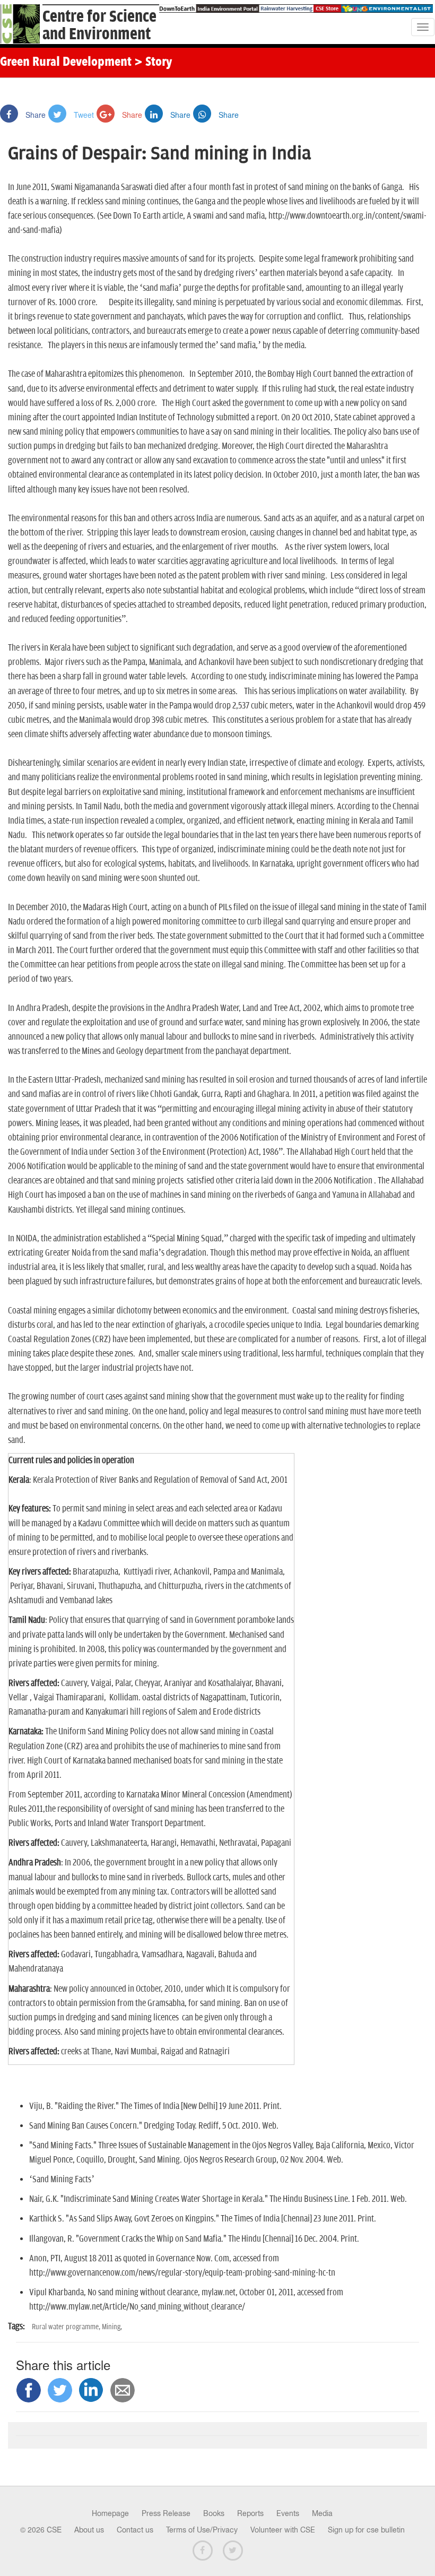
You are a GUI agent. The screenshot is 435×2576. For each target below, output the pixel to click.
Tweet (83, 115)
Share (34, 115)
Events (288, 2513)
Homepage (110, 2513)
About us (89, 2530)
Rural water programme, (67, 2327)
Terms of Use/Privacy (202, 2530)
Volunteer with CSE (283, 2530)
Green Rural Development (66, 63)
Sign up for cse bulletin (366, 2530)
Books (214, 2513)
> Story (153, 63)
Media (322, 2513)
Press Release (166, 2513)
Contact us (135, 2530)
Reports (250, 2513)
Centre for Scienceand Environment (99, 25)
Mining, (112, 2327)
